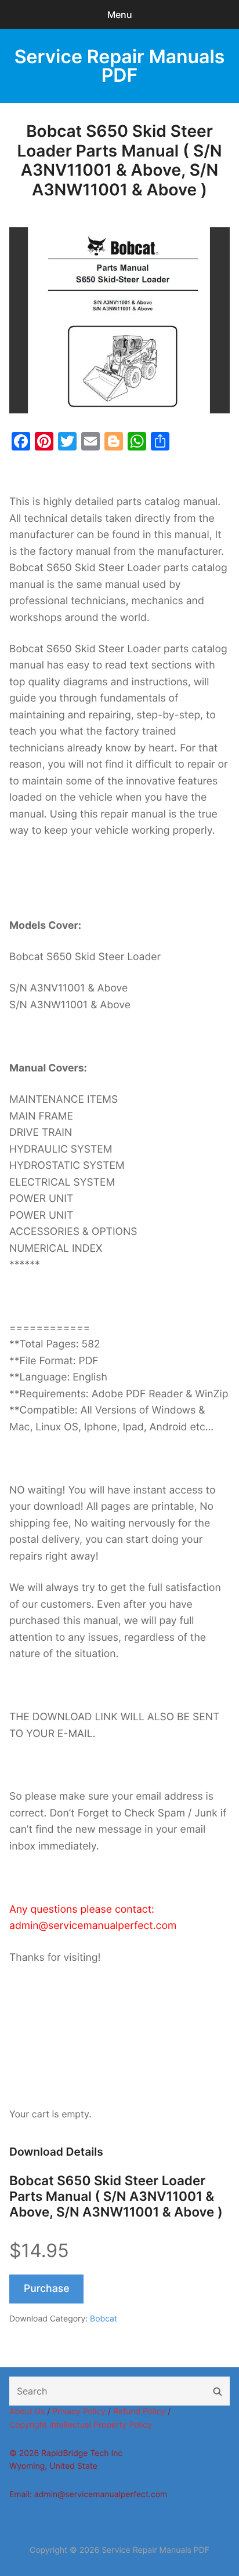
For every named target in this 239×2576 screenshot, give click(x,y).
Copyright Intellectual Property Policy (81, 2425)
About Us (27, 2412)
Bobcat (104, 2319)
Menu (120, 14)
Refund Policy (139, 2412)
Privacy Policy (79, 2412)
